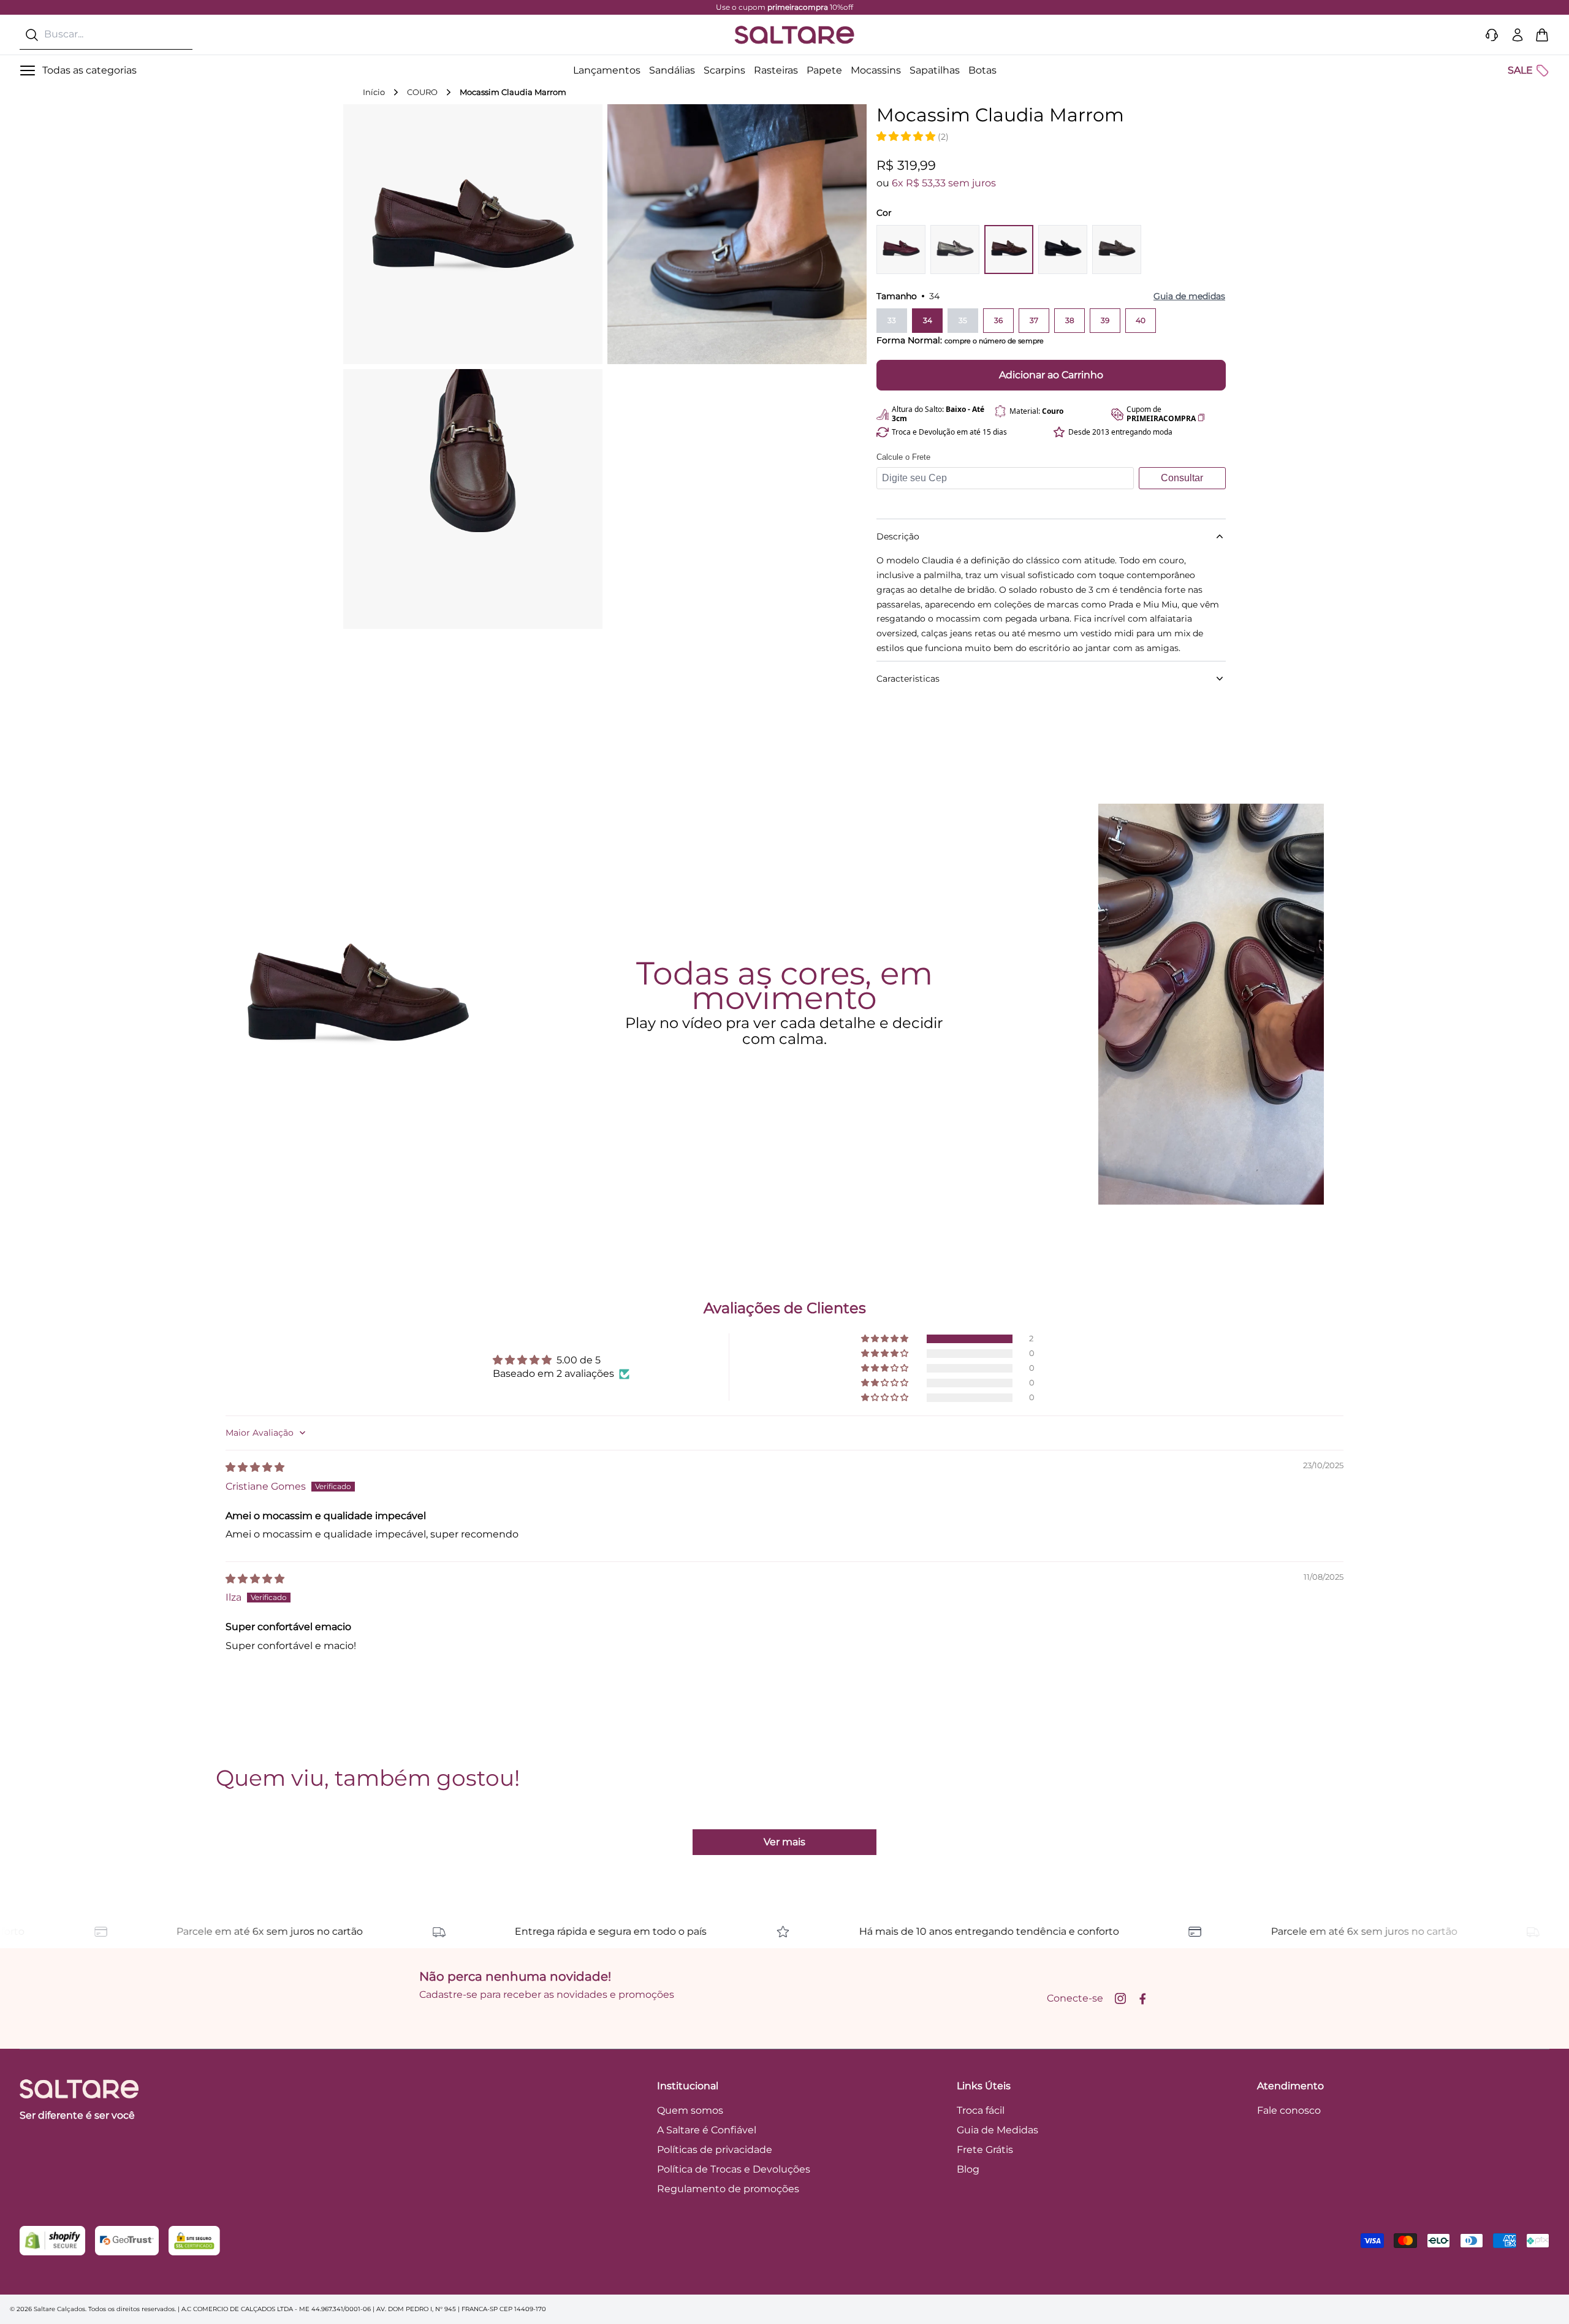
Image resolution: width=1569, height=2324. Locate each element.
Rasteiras (776, 70)
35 (963, 320)
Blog (968, 2169)
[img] (255, 1467)
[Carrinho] (1542, 35)
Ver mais (784, 1842)
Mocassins (876, 70)
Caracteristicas (908, 679)
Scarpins (724, 70)
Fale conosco (1289, 2110)
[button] (907, 136)
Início (374, 92)
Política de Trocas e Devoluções (734, 2169)
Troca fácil (981, 2110)
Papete (824, 70)
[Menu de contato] (1492, 35)
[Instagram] (1120, 1998)
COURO (422, 92)
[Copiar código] (1201, 417)
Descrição (898, 536)
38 (1070, 320)
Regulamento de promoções (728, 2189)
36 (998, 320)
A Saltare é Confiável (707, 2130)
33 (892, 320)
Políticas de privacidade (715, 2150)
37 (1034, 320)
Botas (982, 70)
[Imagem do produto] (901, 250)
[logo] (794, 35)
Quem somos (690, 2110)
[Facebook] (1142, 1998)
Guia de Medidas (997, 2130)
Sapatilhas (935, 70)
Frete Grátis (985, 2150)
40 (1141, 320)
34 (928, 320)
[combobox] (106, 35)
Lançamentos (607, 70)
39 (1105, 320)
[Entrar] (1518, 35)
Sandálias (672, 70)
